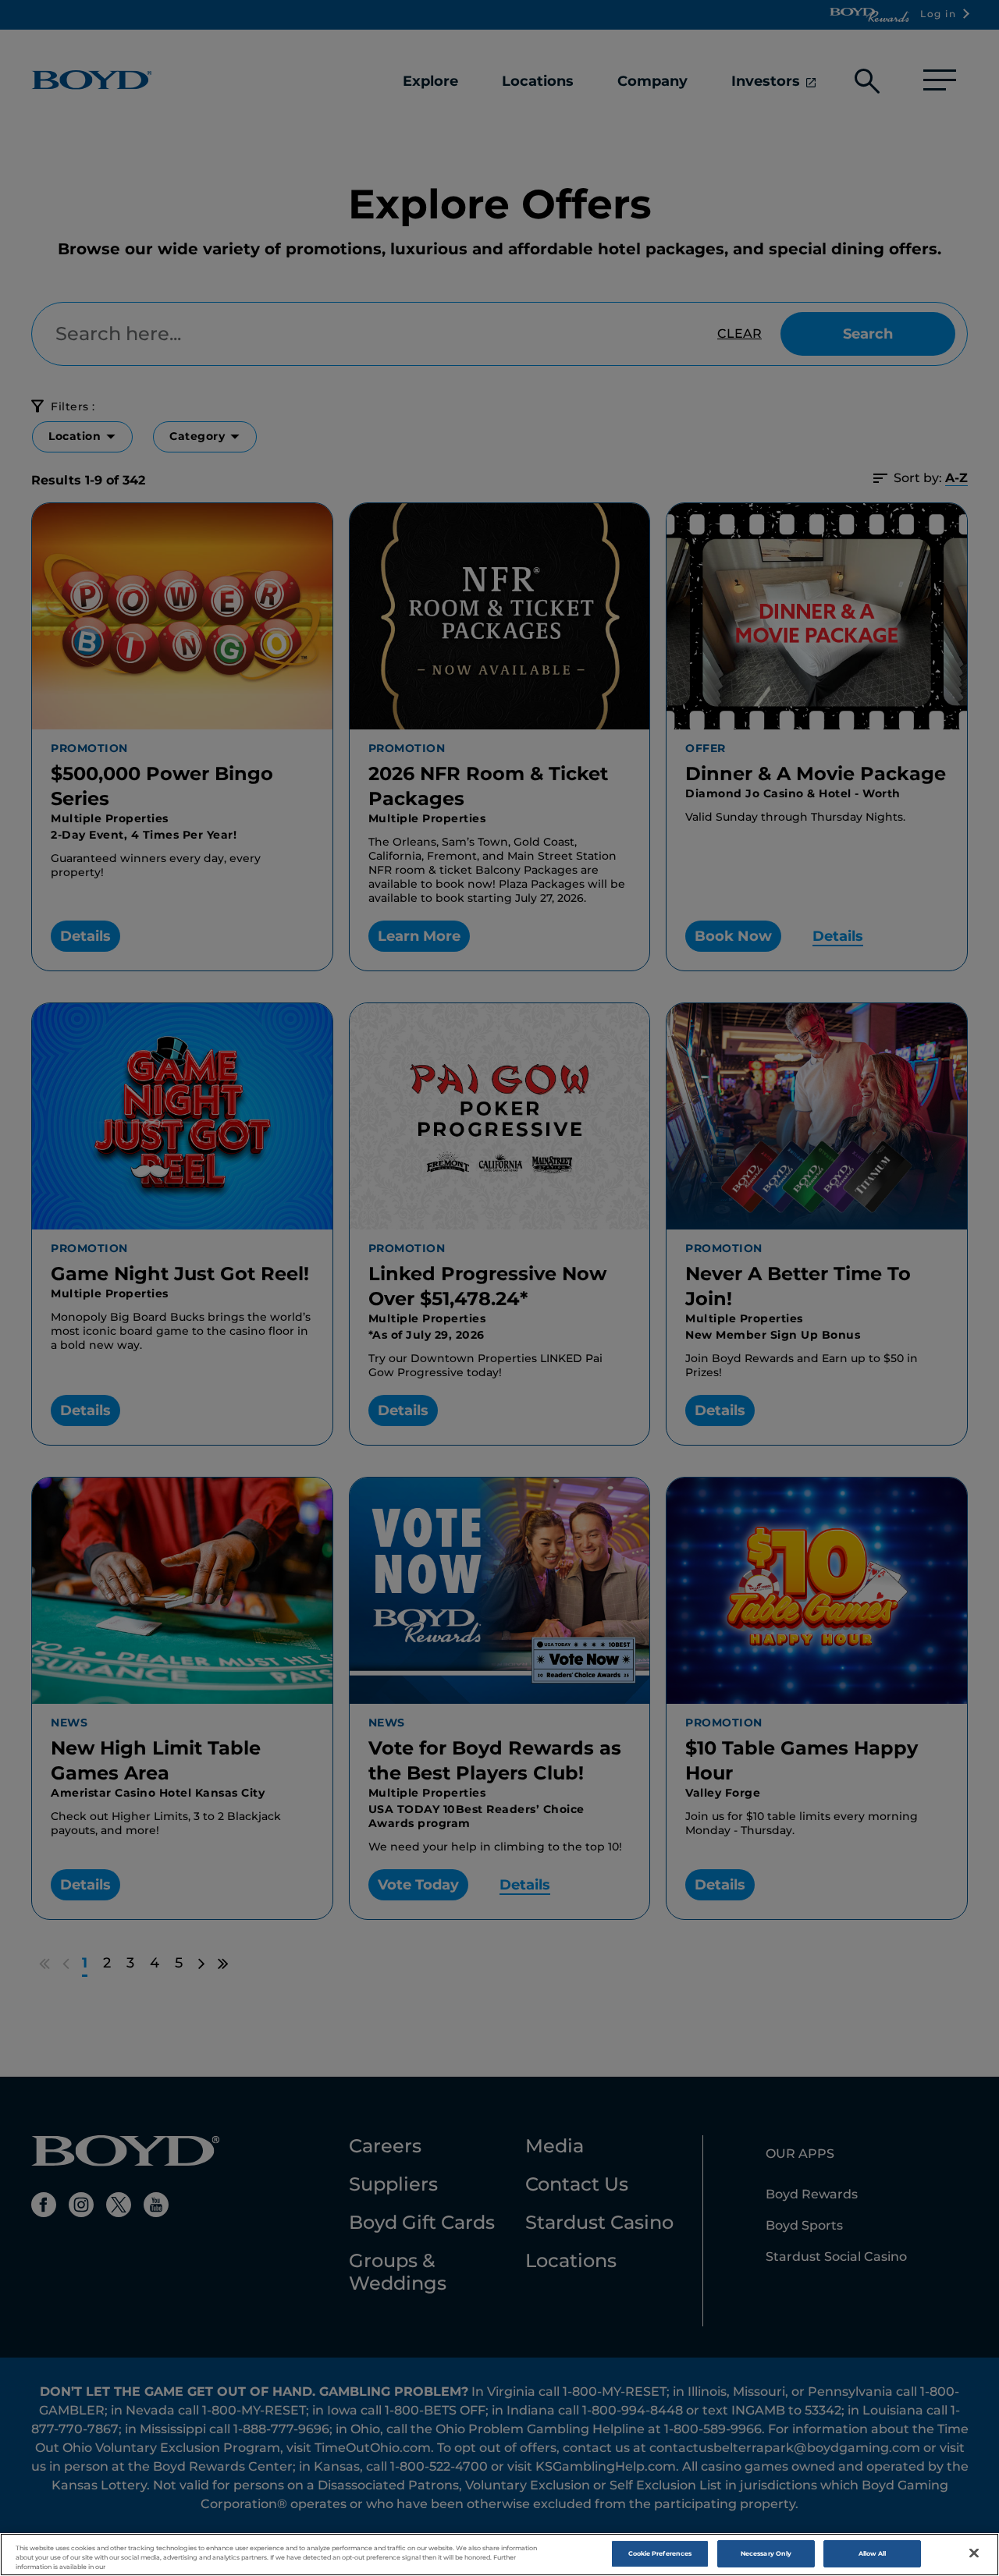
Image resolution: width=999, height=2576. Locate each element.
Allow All (873, 2553)
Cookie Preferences (660, 2553)
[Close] (974, 2553)
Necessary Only (766, 2553)
